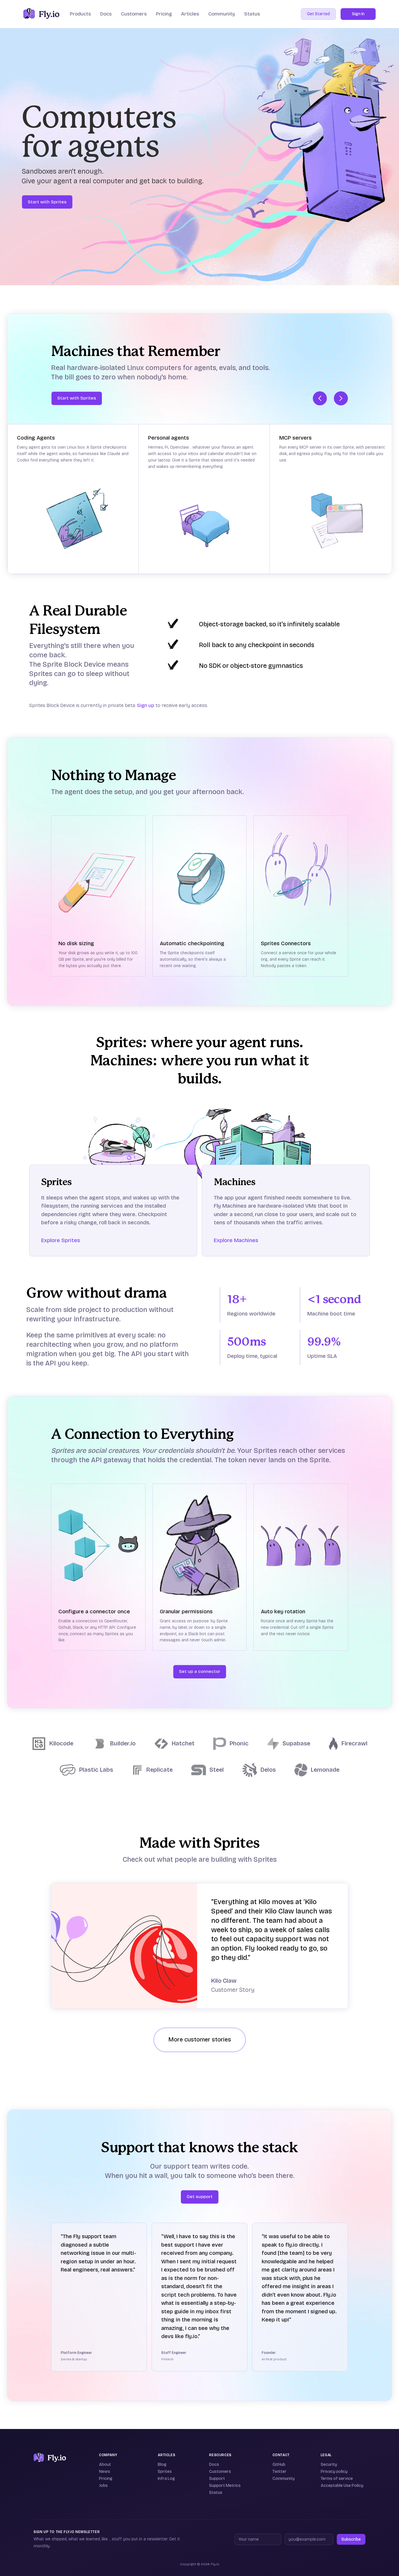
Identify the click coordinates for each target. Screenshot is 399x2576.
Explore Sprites (61, 1240)
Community (222, 14)
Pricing (164, 14)
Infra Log (166, 2479)
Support (217, 2479)
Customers (134, 14)
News (105, 2472)
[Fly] (50, 2458)
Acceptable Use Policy (342, 2486)
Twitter (280, 2472)
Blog (162, 2465)
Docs (214, 2465)
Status (252, 14)
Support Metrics (225, 2486)
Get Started (318, 14)
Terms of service (337, 2479)
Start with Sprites (47, 202)
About (105, 2465)
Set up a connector (200, 1671)
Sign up (146, 705)
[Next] (341, 398)
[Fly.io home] (41, 14)
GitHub (279, 2465)
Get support (200, 2197)
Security (329, 2465)
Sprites (165, 2472)
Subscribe (351, 2539)
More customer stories (200, 2040)
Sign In (358, 14)
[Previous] (320, 398)
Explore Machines (236, 1240)
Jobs (103, 2486)
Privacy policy (334, 2472)
